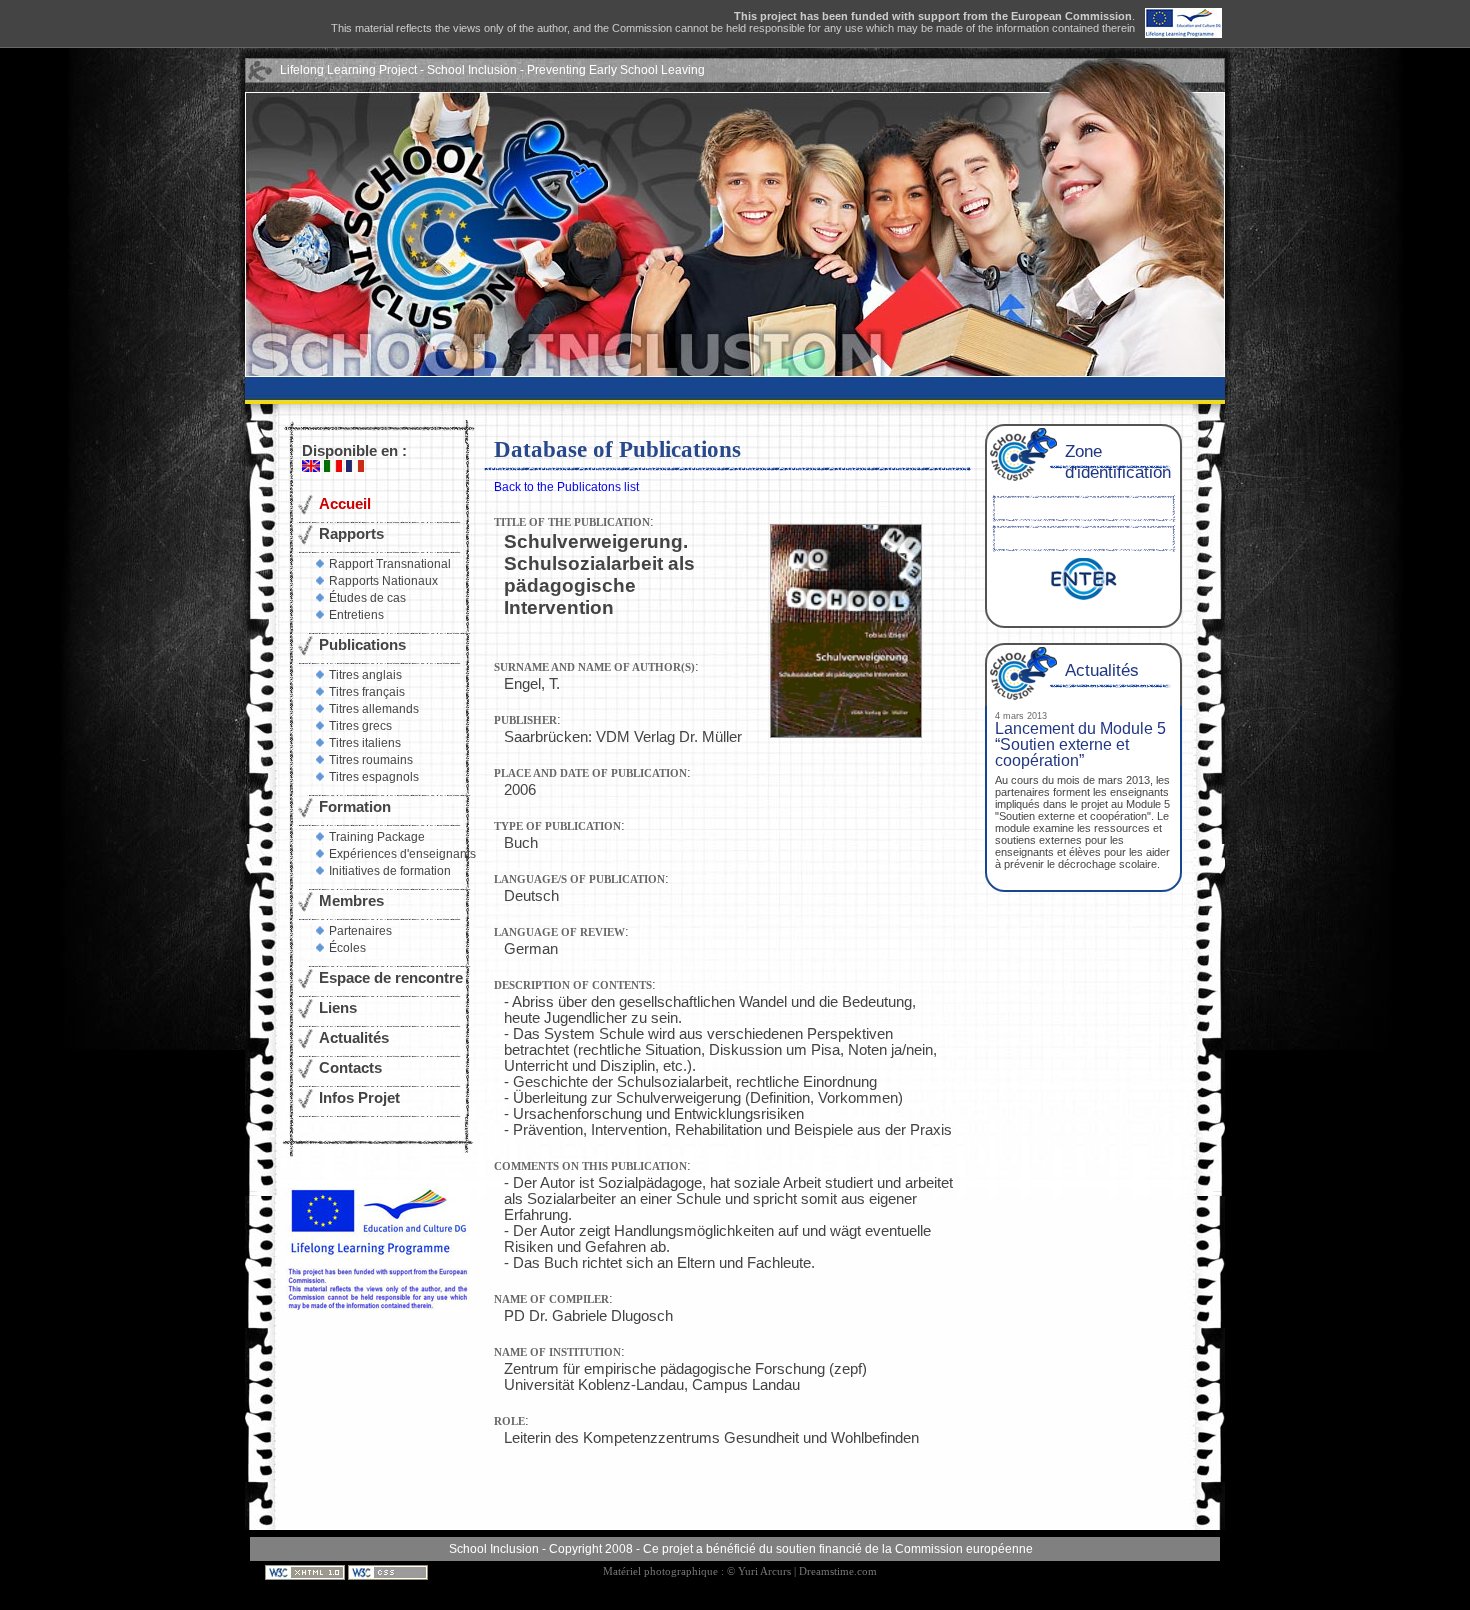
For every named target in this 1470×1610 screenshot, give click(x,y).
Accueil (345, 504)
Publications (362, 645)
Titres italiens (365, 743)
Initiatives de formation (390, 871)
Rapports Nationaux (383, 581)
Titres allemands (374, 709)
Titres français (367, 692)
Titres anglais (365, 675)
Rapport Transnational (390, 564)
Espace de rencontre (391, 978)
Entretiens (356, 615)
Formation (355, 807)
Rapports (351, 534)
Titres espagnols (374, 777)
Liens (338, 1008)
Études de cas (367, 598)
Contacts (350, 1068)
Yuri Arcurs (764, 1571)
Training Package (377, 837)
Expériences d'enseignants (402, 854)
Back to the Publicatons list (566, 487)
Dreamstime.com (838, 1571)
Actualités (354, 1038)
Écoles (347, 948)
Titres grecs (360, 726)
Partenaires (360, 931)
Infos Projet (359, 1098)
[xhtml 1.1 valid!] (306, 1571)
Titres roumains (371, 760)
